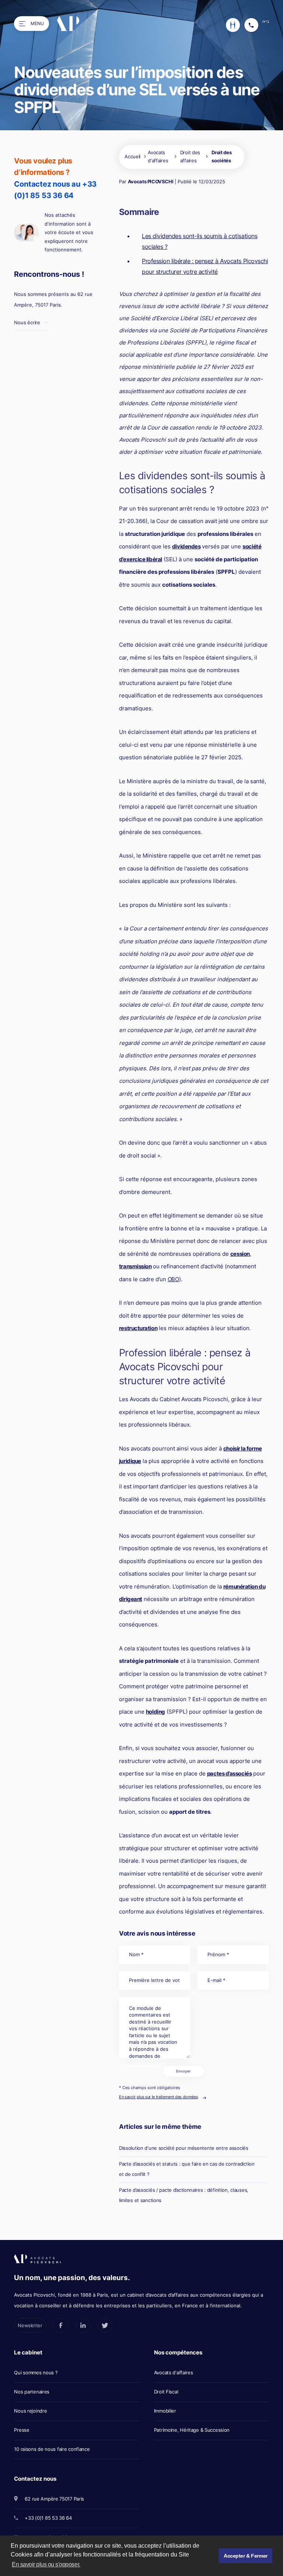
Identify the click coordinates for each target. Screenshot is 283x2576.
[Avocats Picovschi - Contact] (233, 25)
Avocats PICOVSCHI (151, 181)
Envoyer (184, 2071)
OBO (173, 1279)
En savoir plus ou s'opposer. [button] (46, 2564)
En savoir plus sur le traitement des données (158, 2097)
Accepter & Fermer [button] (246, 2556)
